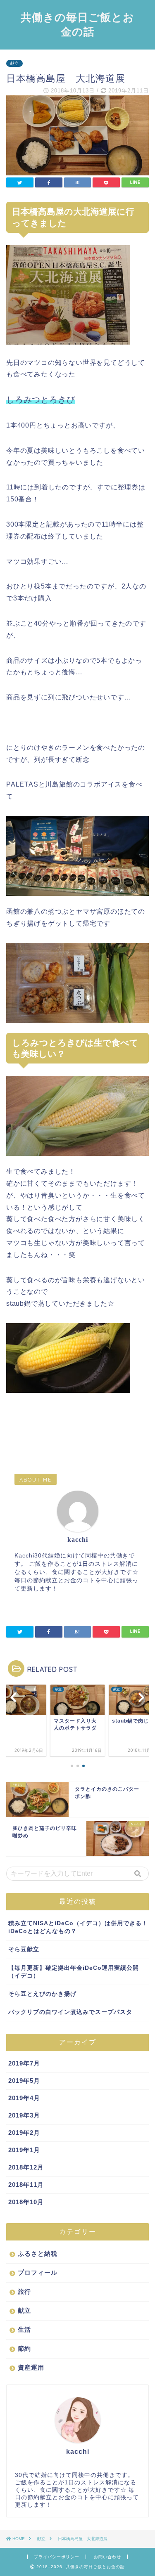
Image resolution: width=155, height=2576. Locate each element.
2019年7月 (24, 2063)
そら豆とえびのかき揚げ (42, 1994)
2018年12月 (26, 2167)
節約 (24, 2348)
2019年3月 (24, 2115)
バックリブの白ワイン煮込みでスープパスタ (70, 2012)
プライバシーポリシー (57, 2557)
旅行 (24, 2291)
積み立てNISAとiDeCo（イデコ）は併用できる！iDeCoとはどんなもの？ (78, 1927)
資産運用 (31, 2367)
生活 (24, 2329)
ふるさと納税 (38, 2253)
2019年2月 (24, 2133)
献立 (14, 63)
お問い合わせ (107, 2557)
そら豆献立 (24, 1949)
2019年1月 (24, 2150)
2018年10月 (26, 2202)
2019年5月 (24, 2081)
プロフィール (38, 2272)
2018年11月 (26, 2185)
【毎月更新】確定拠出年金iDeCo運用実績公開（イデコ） (74, 1972)
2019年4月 (24, 2098)
